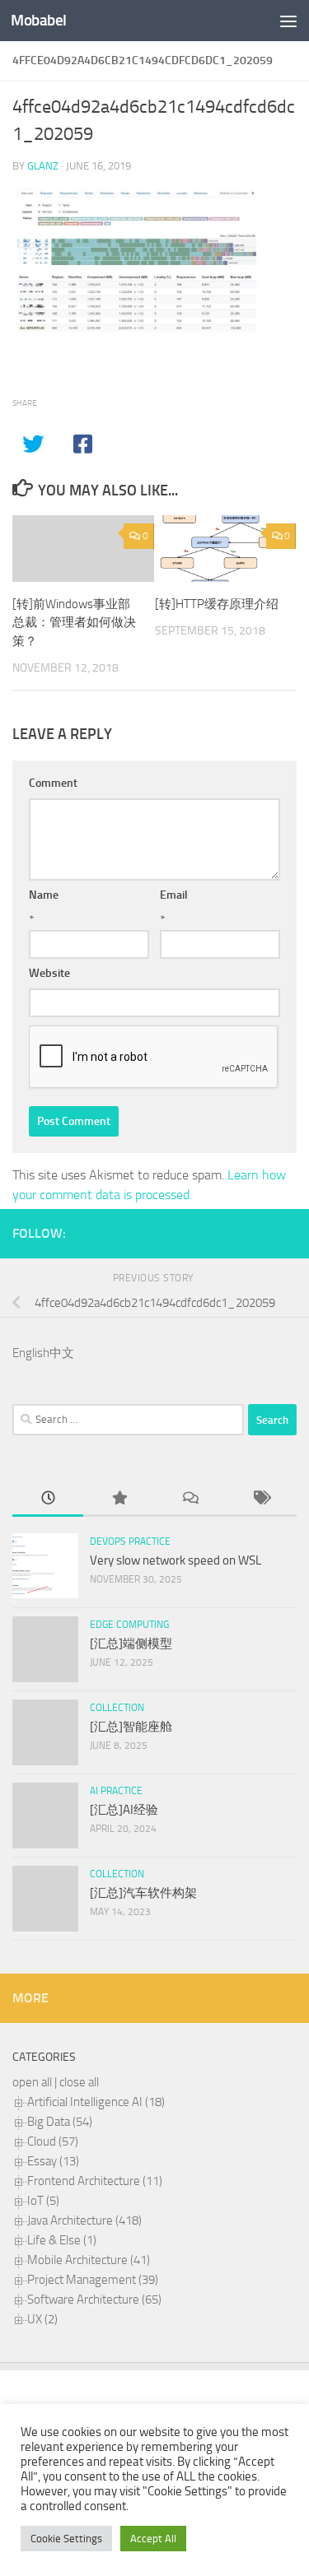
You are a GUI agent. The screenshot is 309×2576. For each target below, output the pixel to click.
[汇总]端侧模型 (131, 1644)
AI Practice (116, 1791)
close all (79, 2082)
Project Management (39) (93, 2280)
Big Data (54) (60, 2122)
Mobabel (39, 20)
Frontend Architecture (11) (95, 2181)
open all (32, 2082)
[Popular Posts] (119, 1499)
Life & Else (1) (62, 2240)
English (31, 1353)
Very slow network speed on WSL (176, 1560)
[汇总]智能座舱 (131, 1727)
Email (174, 895)
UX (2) (42, 2319)
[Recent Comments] (190, 1499)
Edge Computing (129, 1625)
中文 (62, 1353)
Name (44, 895)
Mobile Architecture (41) (89, 2260)
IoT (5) (43, 2201)
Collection (117, 1708)
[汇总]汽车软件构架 (143, 1893)
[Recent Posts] (48, 1499)
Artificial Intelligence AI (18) (96, 2102)
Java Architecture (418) (84, 2220)
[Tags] (261, 1499)
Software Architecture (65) (94, 2299)
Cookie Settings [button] (66, 2539)
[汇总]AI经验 (124, 1810)
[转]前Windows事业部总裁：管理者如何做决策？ (74, 623)
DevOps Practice (130, 1541)
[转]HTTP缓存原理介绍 (217, 604)
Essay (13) (53, 2161)
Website (49, 973)
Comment (53, 783)
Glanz (43, 166)
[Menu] (288, 21)
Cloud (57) (53, 2141)
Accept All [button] (153, 2539)
